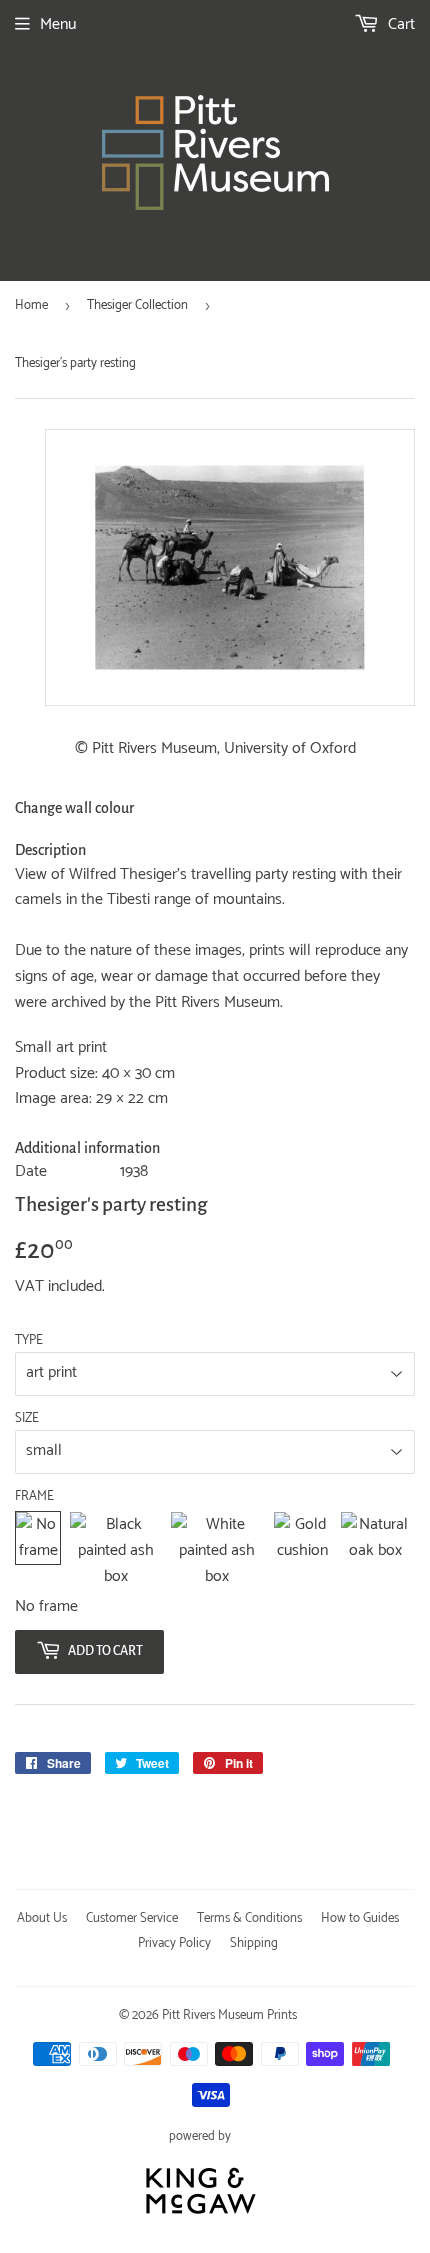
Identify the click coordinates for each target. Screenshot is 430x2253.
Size (27, 1419)
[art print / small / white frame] (217, 1550)
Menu (58, 24)
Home (31, 305)
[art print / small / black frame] (115, 1550)
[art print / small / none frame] (38, 1550)
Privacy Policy (174, 1943)
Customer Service (132, 1918)
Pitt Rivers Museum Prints (229, 2015)
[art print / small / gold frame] (303, 1550)
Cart (399, 24)
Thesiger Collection (137, 305)
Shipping (254, 1943)
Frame (34, 1497)
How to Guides (360, 1918)
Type (29, 1341)
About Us (42, 1918)
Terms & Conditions (249, 1918)
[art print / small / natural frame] (375, 1550)
